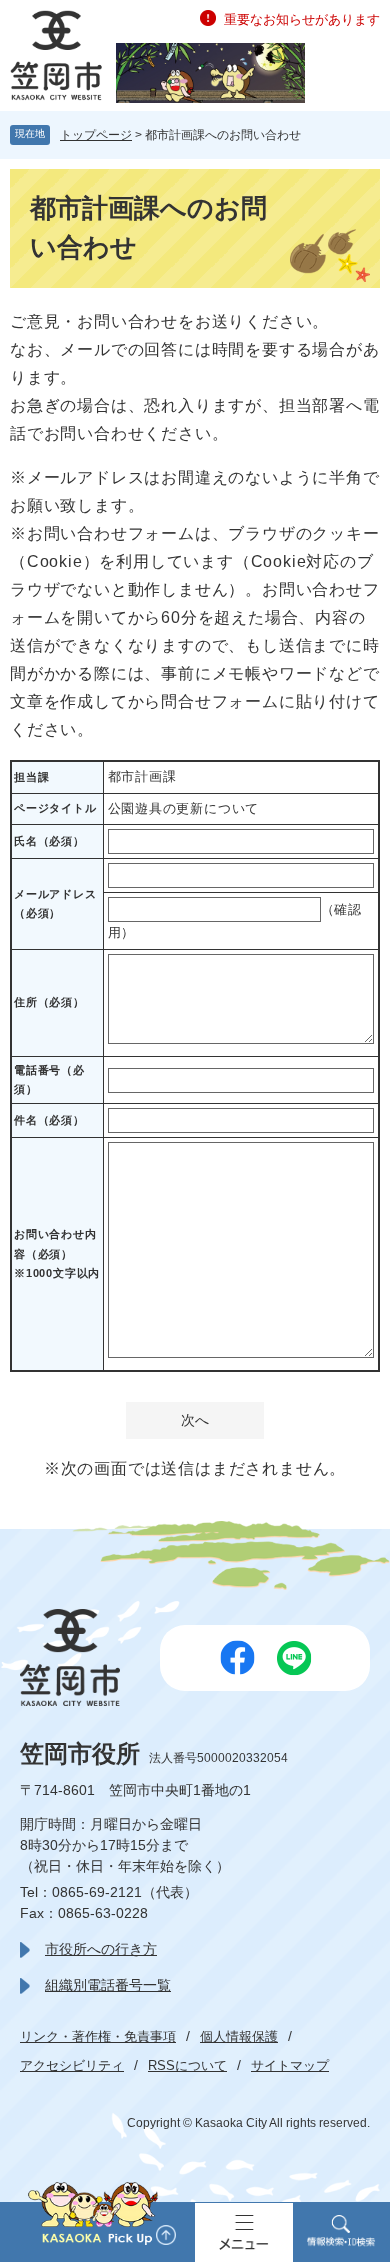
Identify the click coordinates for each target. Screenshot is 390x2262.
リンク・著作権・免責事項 (98, 2036)
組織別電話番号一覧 (108, 1985)
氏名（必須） (49, 841)
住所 (49, 1002)
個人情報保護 (239, 2036)
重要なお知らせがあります (302, 19)
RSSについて (187, 2065)
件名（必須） (49, 1120)
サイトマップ (290, 2065)
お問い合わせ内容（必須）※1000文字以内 (57, 1253)
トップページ (96, 135)
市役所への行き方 (101, 1949)
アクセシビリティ (72, 2065)
